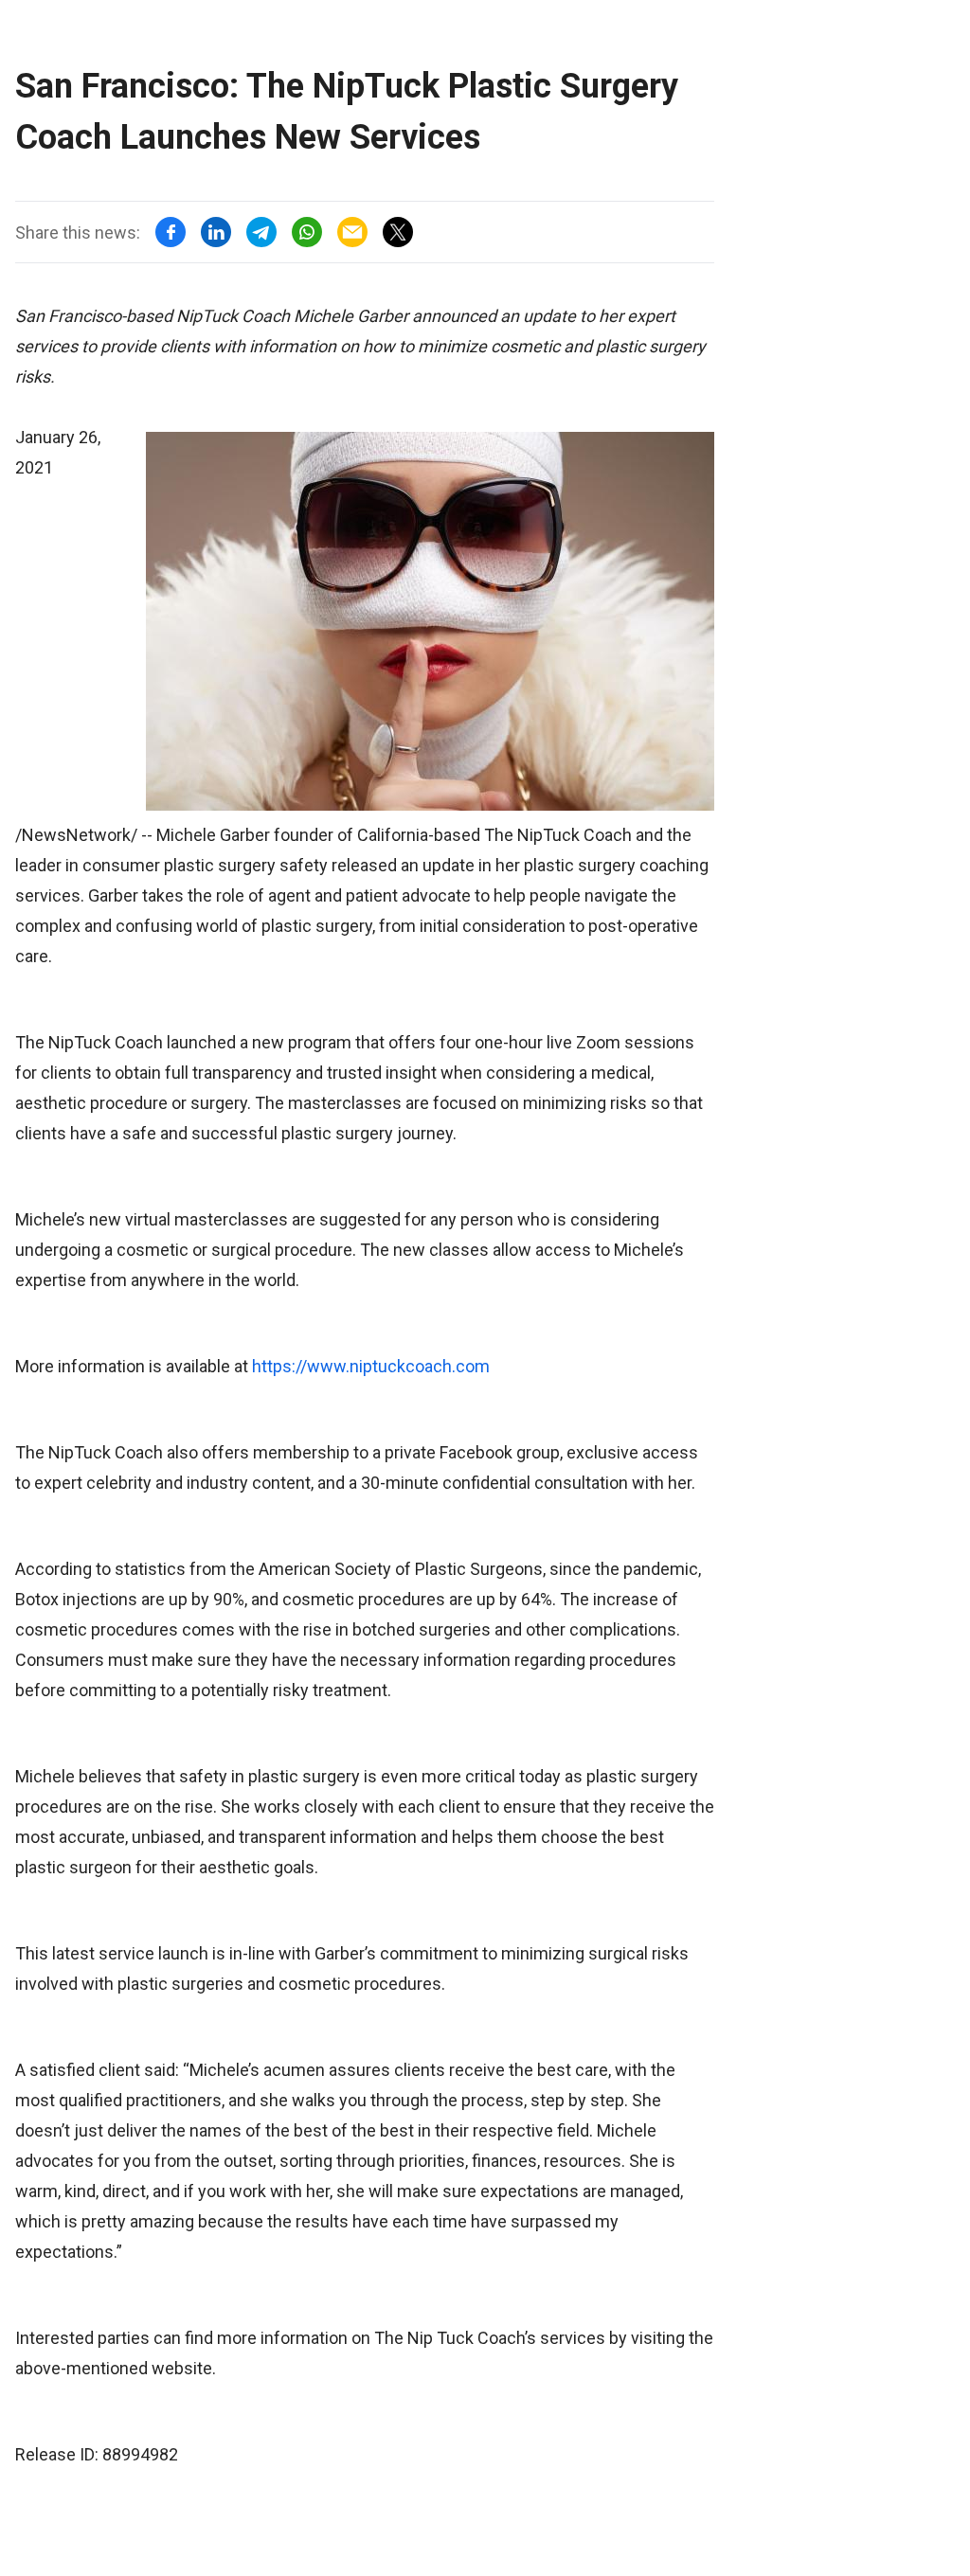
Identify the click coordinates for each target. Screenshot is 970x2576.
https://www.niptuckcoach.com (371, 1366)
